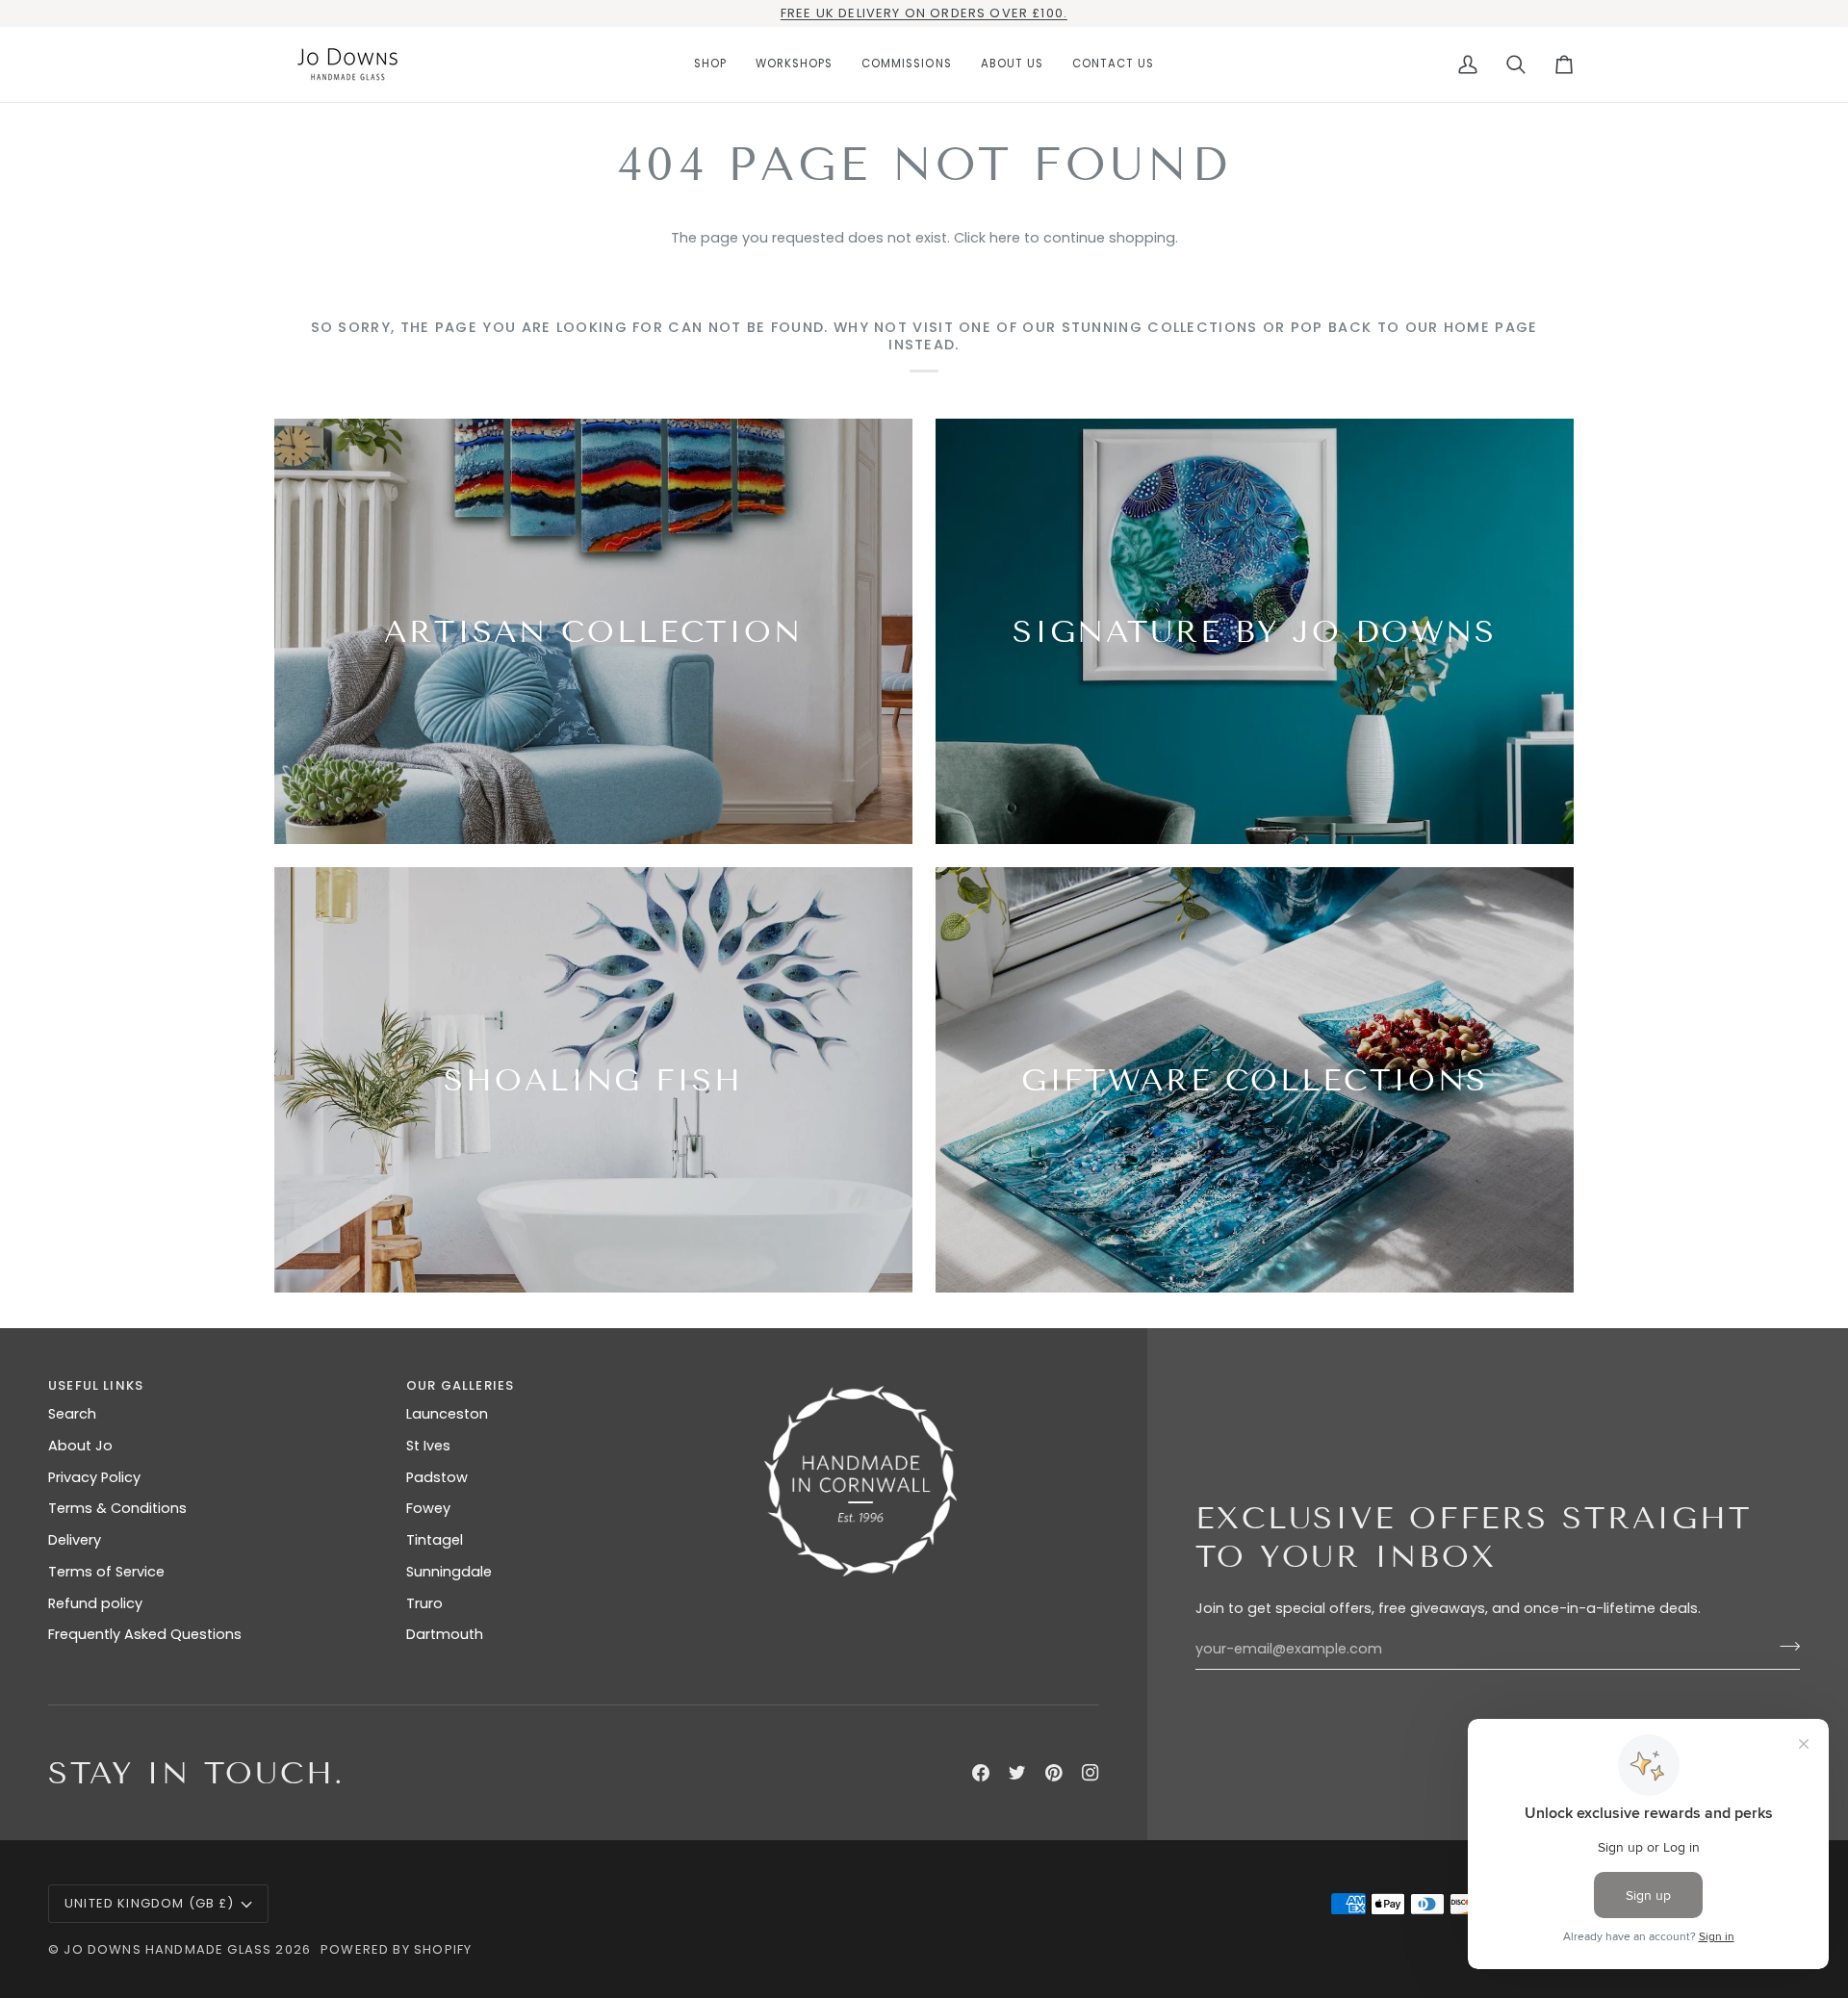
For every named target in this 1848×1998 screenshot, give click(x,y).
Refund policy (95, 1603)
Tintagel (435, 1540)
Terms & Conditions (117, 1508)
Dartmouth (445, 1634)
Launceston (447, 1414)
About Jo (80, 1446)
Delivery (75, 1540)
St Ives (428, 1446)
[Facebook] (981, 1773)
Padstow (437, 1477)
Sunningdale (449, 1572)
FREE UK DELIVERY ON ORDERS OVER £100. (924, 13)
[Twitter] (1017, 1773)
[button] (710, 64)
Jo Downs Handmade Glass (167, 1949)
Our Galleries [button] (460, 1385)
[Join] (1784, 1647)
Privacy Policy (94, 1477)
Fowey (428, 1508)
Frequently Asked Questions (145, 1634)
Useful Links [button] (96, 1385)
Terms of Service (106, 1572)
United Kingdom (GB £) (150, 1903)
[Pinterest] (1054, 1773)
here (1005, 238)
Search (72, 1414)
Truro (424, 1603)
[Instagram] (1091, 1773)
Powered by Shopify (396, 1949)
